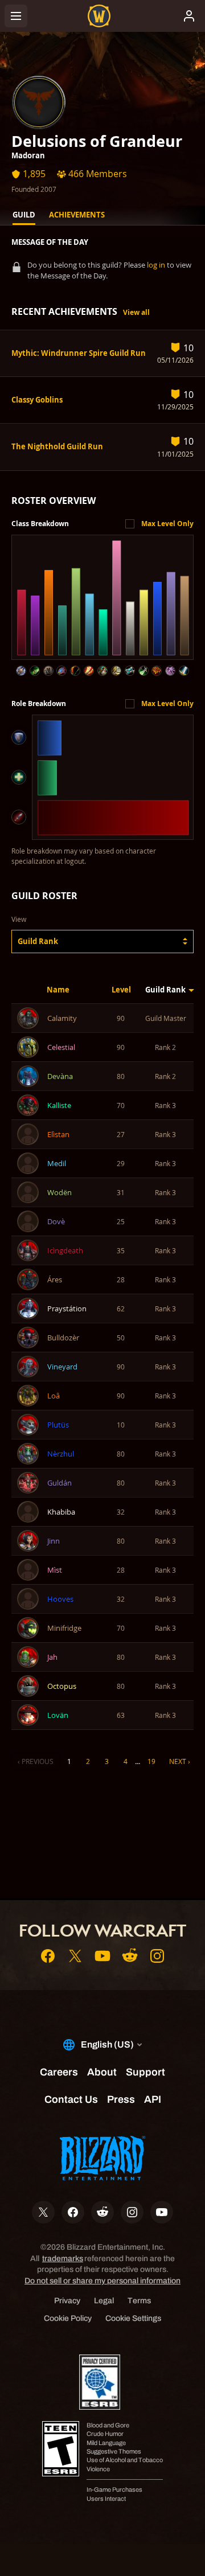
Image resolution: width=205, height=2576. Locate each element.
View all (136, 312)
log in (156, 265)
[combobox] (102, 942)
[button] (102, 942)
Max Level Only (167, 524)
